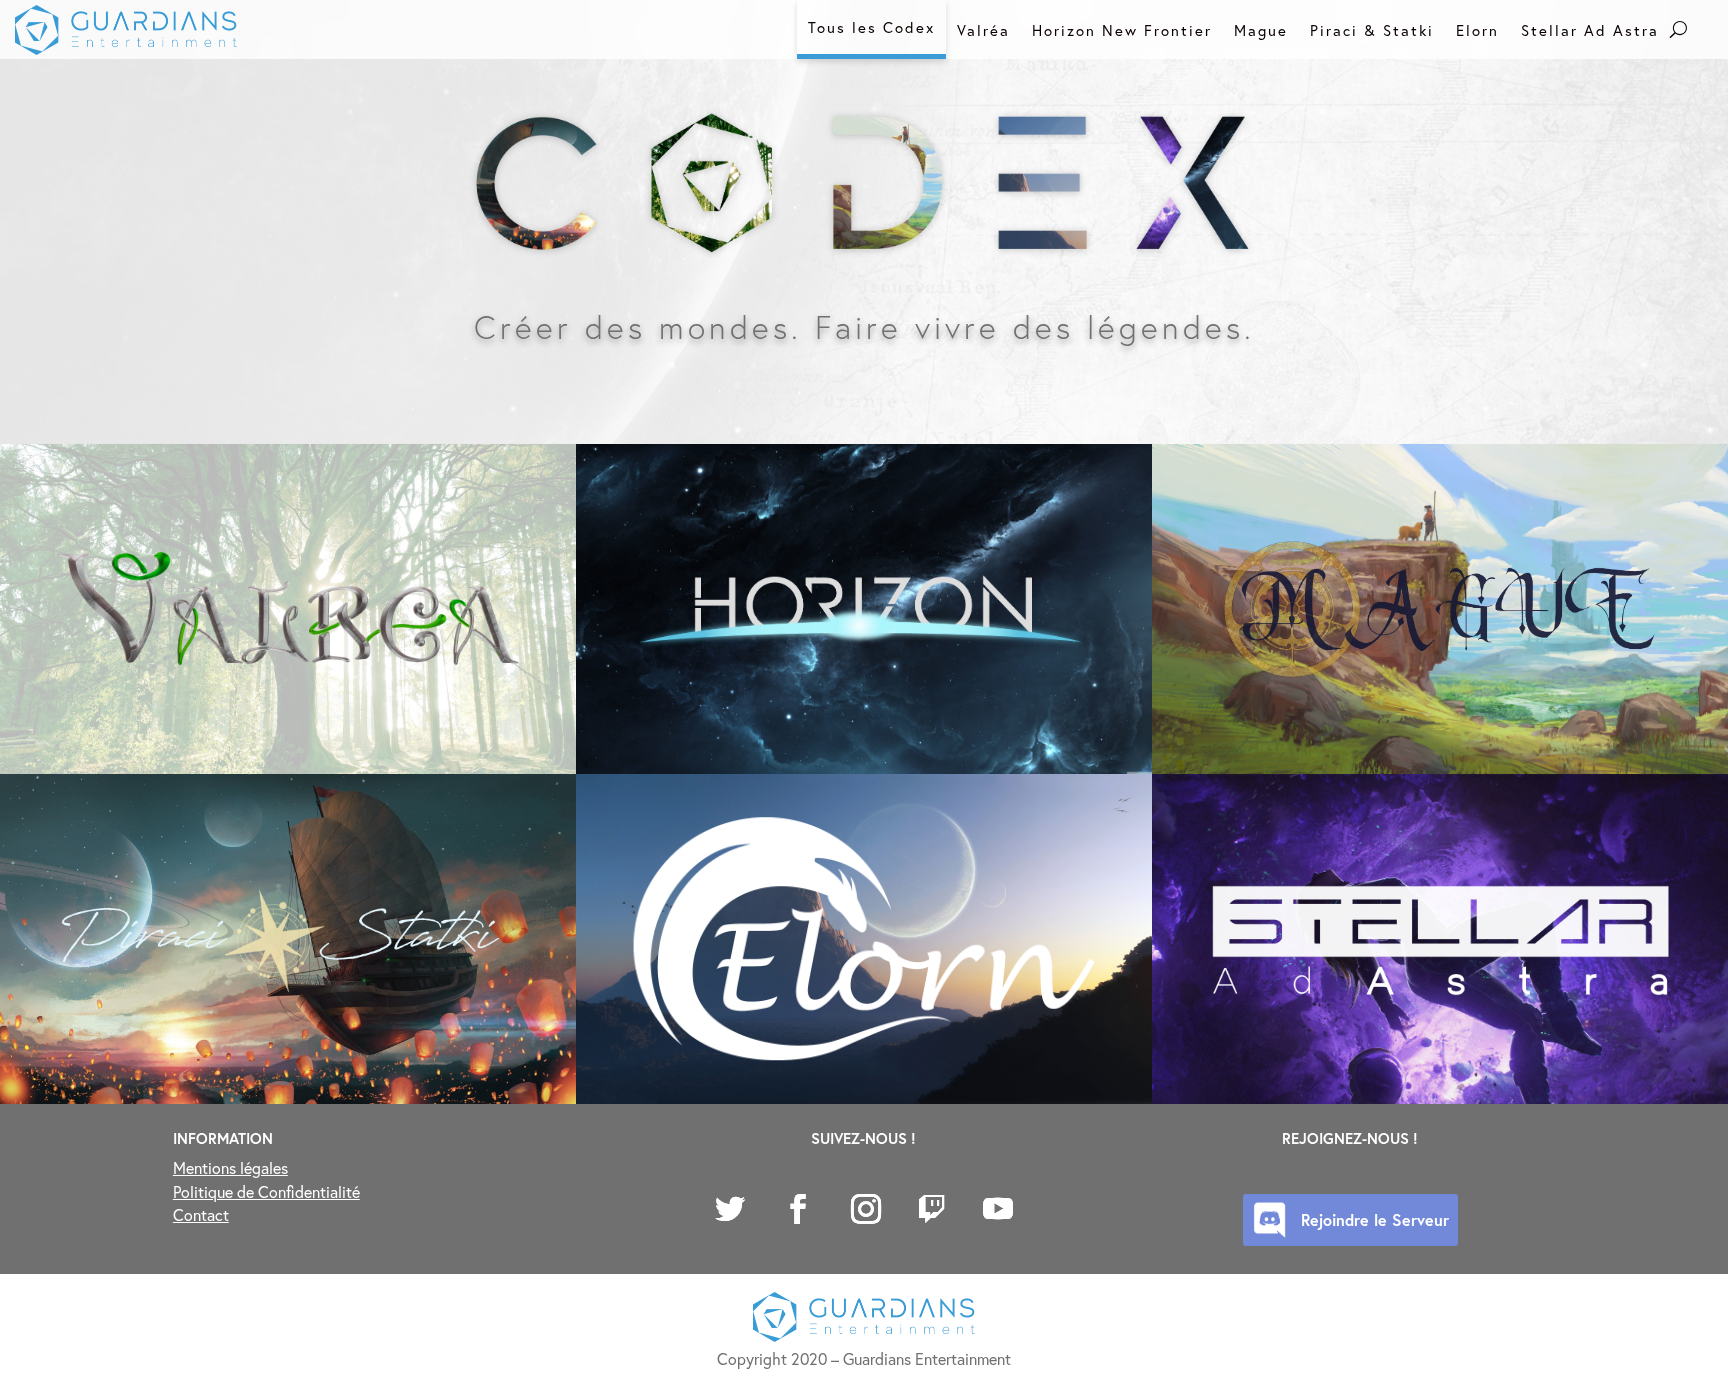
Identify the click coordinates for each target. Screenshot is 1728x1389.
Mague (1261, 30)
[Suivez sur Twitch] (932, 1209)
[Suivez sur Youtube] (998, 1209)
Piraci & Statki (1372, 30)
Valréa (983, 30)
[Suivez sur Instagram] (866, 1209)
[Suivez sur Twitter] (730, 1209)
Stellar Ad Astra (1590, 30)
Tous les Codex (871, 27)
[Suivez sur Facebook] (798, 1209)
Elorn (1477, 30)
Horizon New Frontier (1122, 30)
